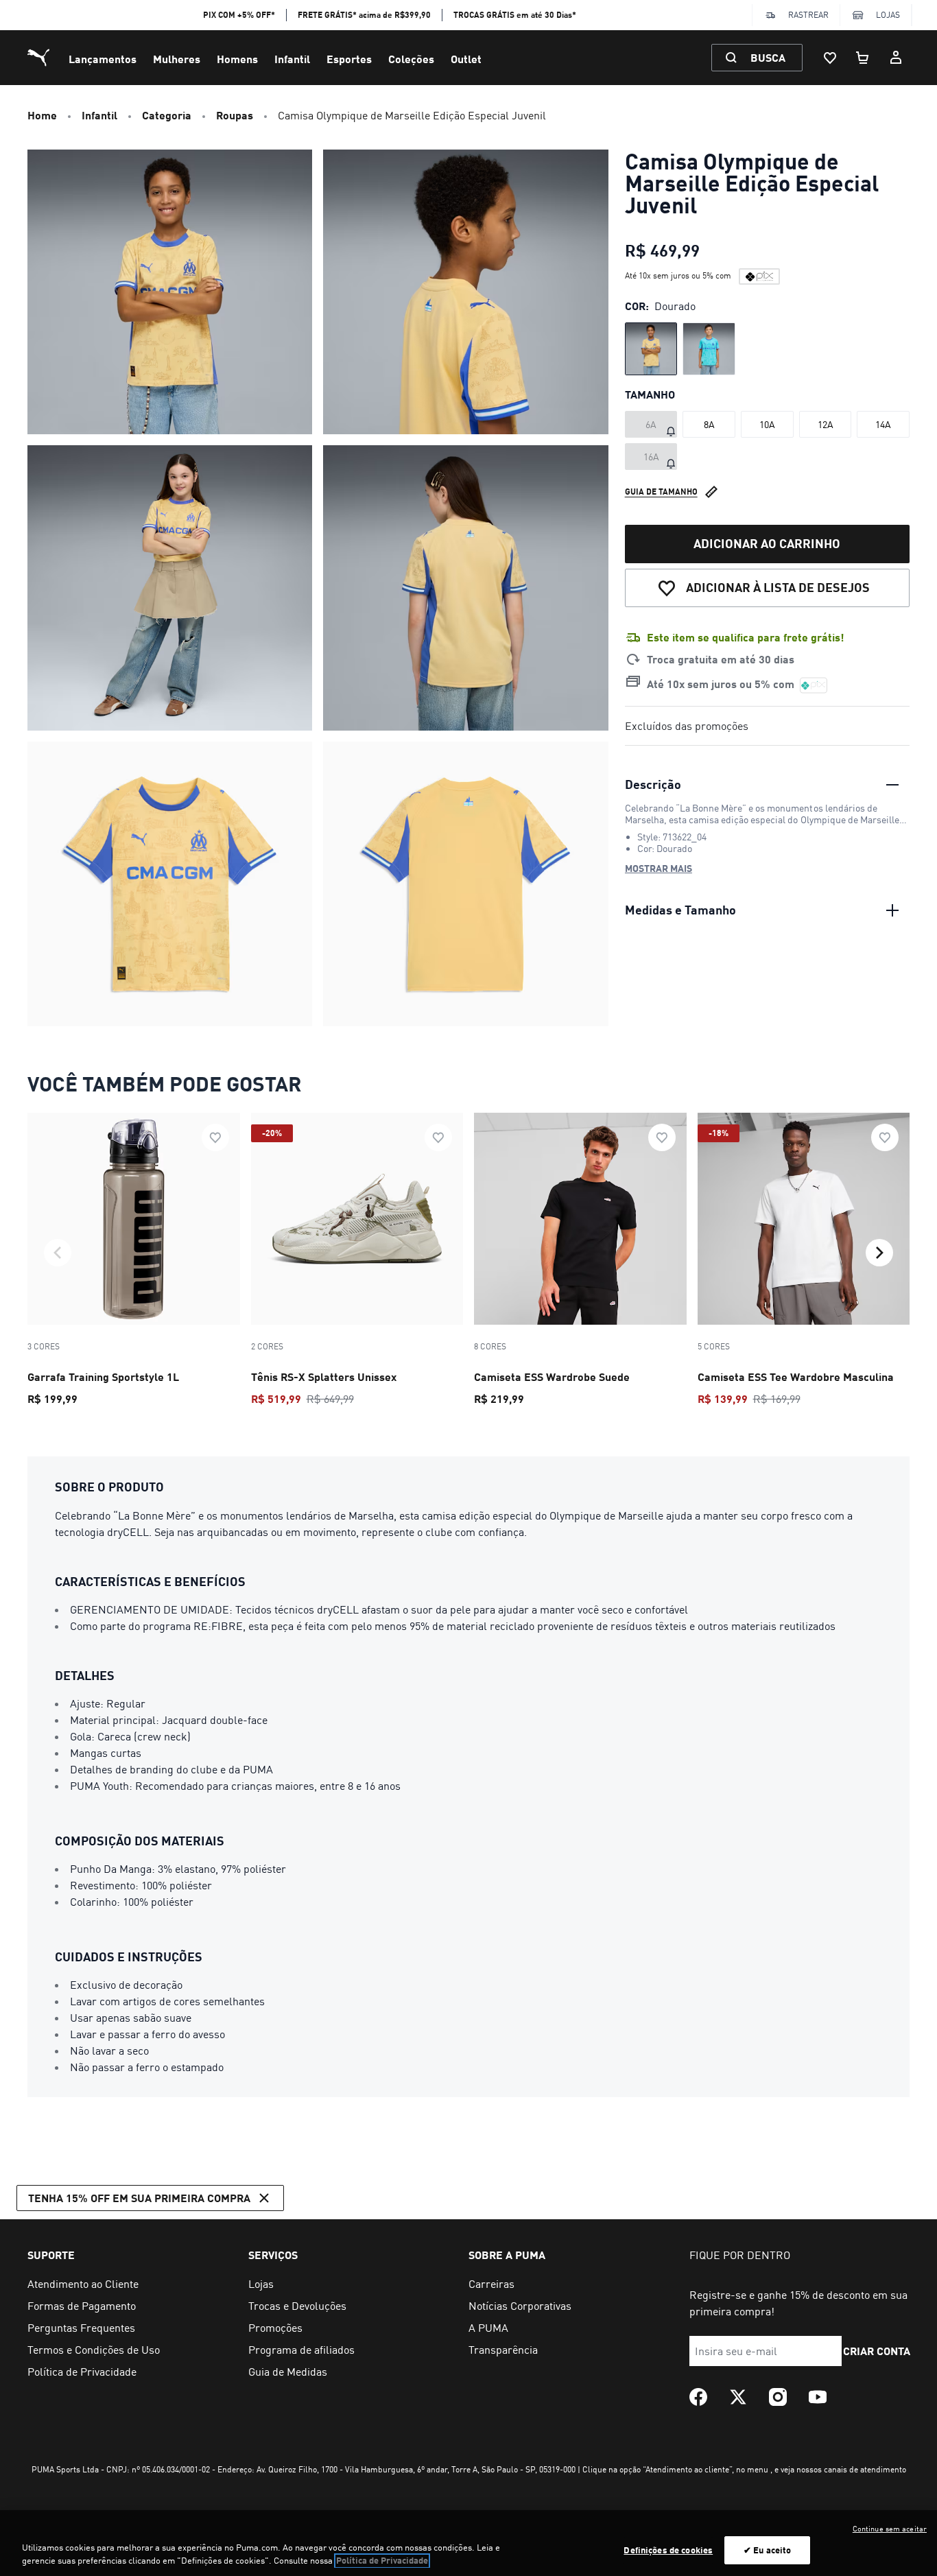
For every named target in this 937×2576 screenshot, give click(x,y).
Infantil (292, 59)
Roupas (235, 115)
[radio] (651, 349)
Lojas (888, 15)
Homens (237, 59)
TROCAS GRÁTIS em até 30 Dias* (515, 15)
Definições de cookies (668, 2550)
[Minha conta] (896, 58)
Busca (768, 57)
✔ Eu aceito (767, 2550)
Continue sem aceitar (890, 2529)
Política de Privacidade (382, 2561)
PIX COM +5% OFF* (239, 15)
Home (42, 115)
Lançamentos (103, 59)
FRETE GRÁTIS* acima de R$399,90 (364, 15)
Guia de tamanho (661, 491)
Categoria (167, 115)
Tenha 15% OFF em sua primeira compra (139, 2198)
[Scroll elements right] (879, 1253)
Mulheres (177, 59)
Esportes (349, 59)
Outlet (466, 59)
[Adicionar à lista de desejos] (215, 1137)
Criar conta (877, 2351)
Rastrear (808, 15)
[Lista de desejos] (830, 58)
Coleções (411, 59)
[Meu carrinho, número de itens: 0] (863, 58)
